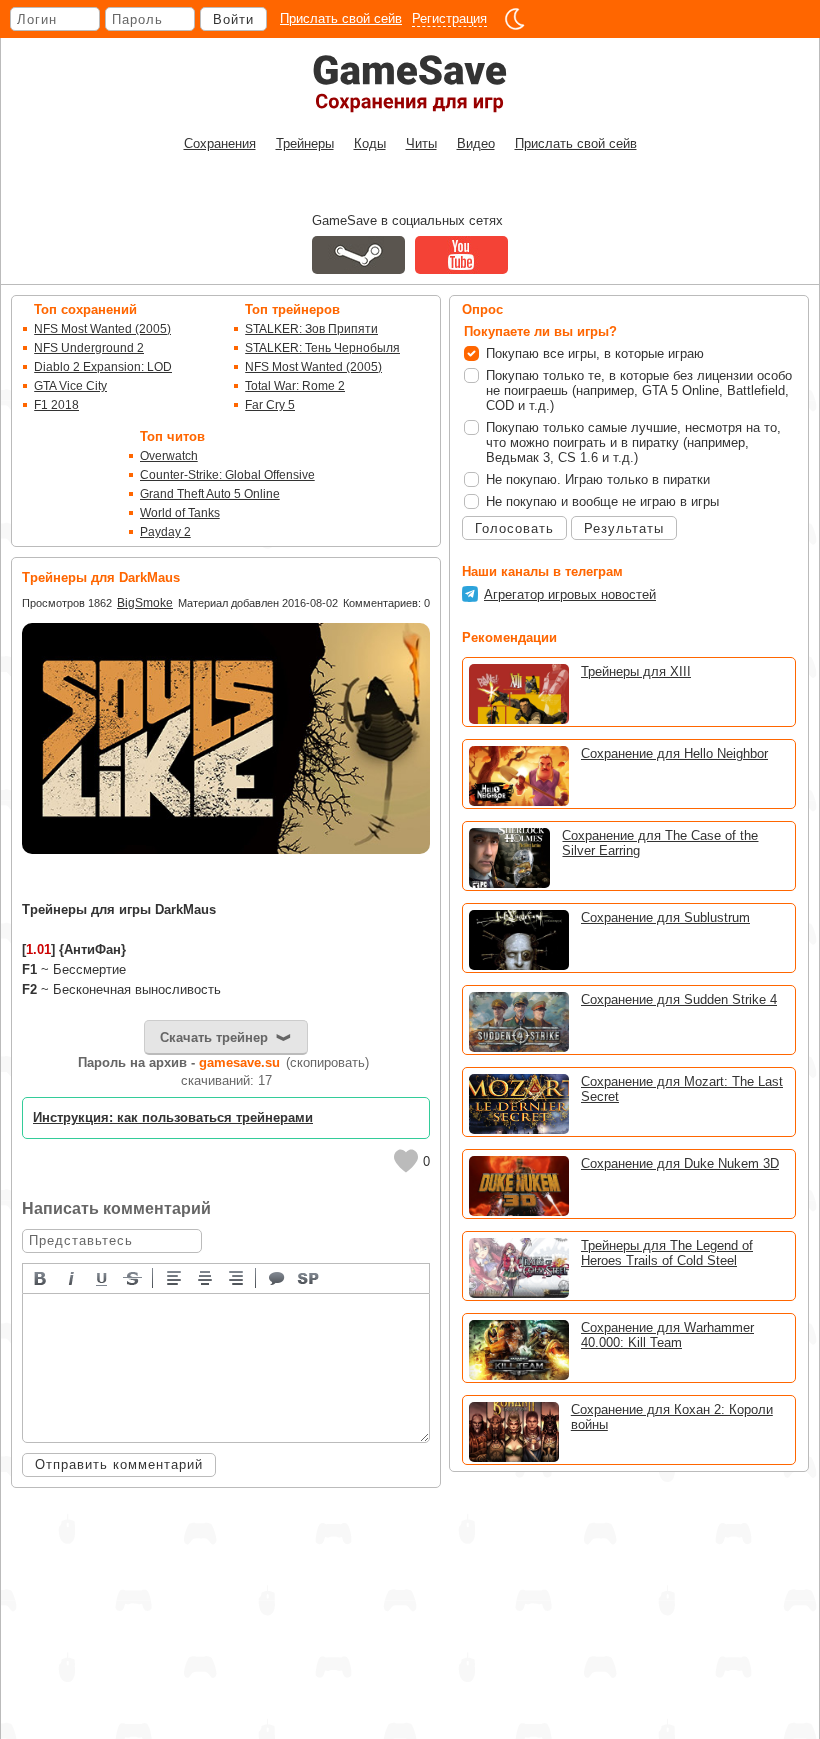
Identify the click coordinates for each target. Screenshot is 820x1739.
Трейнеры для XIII (636, 671)
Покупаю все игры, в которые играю (595, 353)
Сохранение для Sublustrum (665, 917)
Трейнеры (305, 143)
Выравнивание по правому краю (237, 1277)
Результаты (624, 528)
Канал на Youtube (461, 255)
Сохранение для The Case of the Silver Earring (660, 843)
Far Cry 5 (270, 405)
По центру (206, 1277)
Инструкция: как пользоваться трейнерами (173, 1117)
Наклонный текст (72, 1277)
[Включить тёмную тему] (515, 19)
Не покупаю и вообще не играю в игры (602, 501)
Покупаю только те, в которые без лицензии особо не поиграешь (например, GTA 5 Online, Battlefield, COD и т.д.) (639, 390)
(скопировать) (327, 1062)
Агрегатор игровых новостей (570, 594)
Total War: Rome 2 (295, 386)
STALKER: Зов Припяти (311, 329)
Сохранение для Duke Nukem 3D (680, 1163)
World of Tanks (180, 513)
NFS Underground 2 (89, 348)
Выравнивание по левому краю (175, 1277)
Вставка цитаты (278, 1277)
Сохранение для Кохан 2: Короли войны (672, 1417)
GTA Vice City (70, 386)
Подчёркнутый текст (103, 1277)
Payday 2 (165, 532)
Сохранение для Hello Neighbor (674, 753)
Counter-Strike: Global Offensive (227, 475)
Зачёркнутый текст (134, 1277)
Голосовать (514, 528)
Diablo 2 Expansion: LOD (103, 367)
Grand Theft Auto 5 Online (210, 494)
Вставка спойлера (309, 1277)
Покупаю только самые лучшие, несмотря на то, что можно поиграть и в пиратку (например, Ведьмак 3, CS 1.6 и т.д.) (633, 442)
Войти (233, 19)
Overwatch (169, 456)
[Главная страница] (410, 83)
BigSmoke (145, 603)
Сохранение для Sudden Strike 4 (679, 999)
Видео (476, 143)
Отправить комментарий (119, 1464)
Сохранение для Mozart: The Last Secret (682, 1089)
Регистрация (449, 18)
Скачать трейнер (214, 1037)
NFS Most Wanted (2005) (102, 329)
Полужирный (41, 1277)
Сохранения (220, 143)
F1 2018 (56, 405)
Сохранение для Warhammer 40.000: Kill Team (667, 1335)
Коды (370, 143)
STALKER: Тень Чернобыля (322, 348)
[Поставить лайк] (406, 1161)
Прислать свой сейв (341, 18)
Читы (421, 143)
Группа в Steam (358, 255)
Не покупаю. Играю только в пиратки (598, 479)
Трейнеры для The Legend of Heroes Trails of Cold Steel (667, 1253)
